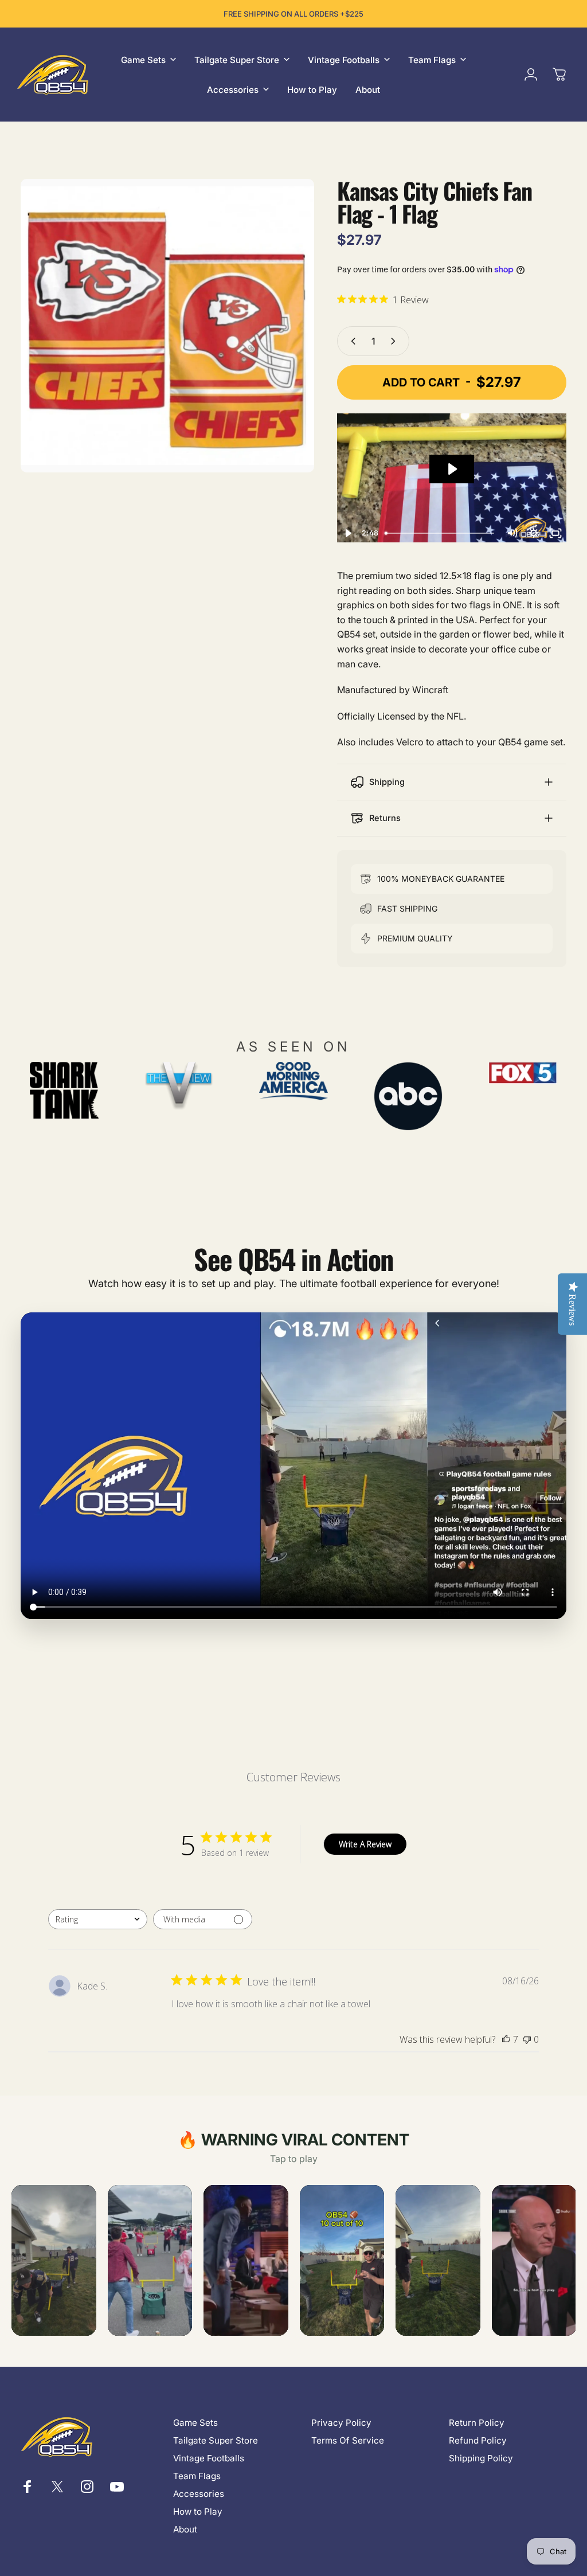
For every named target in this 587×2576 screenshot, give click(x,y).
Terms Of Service (348, 2440)
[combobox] (98, 1919)
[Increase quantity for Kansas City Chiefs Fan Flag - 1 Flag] (396, 341)
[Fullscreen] (555, 533)
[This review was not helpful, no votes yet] (527, 2039)
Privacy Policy (341, 2423)
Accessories (199, 2494)
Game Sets (195, 2423)
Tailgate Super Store (216, 2440)
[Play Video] (348, 533)
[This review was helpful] (506, 2039)
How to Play (198, 2511)
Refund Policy (478, 2440)
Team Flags (197, 2476)
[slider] (441, 533)
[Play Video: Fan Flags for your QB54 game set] (452, 469)
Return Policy (477, 2423)
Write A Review (365, 1844)
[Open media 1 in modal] (167, 326)
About (185, 2529)
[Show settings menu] (534, 533)
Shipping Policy (481, 2458)
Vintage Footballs (209, 2458)
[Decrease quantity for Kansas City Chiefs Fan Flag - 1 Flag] (351, 341)
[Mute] (512, 533)
